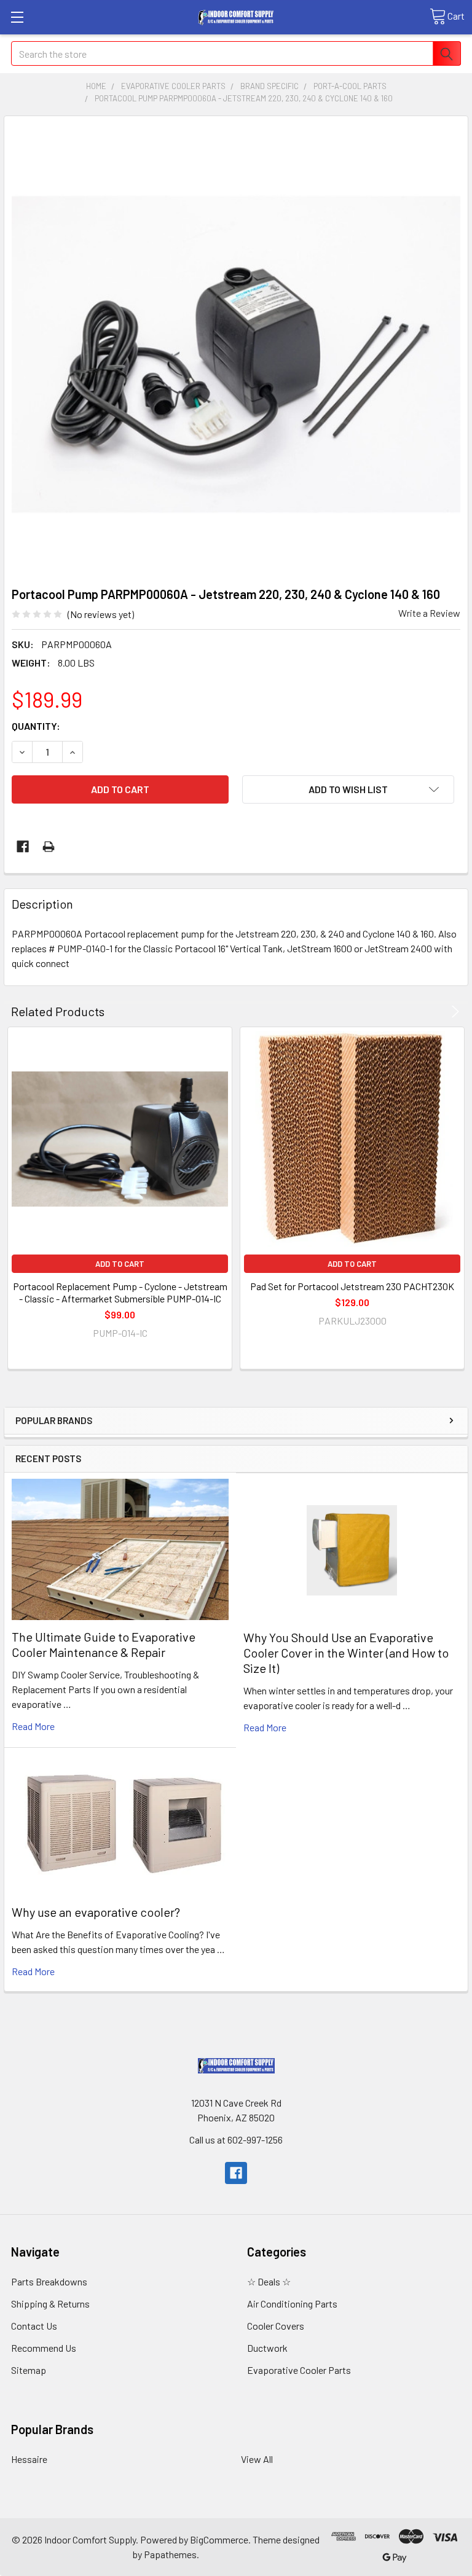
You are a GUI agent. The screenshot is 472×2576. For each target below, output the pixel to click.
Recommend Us (44, 2348)
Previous (438, 1012)
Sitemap (29, 2370)
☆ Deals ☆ (269, 2281)
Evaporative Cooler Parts (299, 2370)
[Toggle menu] (17, 17)
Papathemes (170, 2554)
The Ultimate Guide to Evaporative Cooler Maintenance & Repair (104, 1644)
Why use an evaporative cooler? (96, 1912)
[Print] (49, 847)
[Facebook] (23, 847)
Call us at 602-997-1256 (236, 2139)
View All (257, 2459)
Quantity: (36, 726)
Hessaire (29, 2459)
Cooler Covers (276, 2326)
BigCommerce (219, 2539)
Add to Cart (120, 1264)
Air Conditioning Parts (292, 2304)
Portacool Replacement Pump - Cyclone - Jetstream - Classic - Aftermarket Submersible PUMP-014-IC (120, 1292)
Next (453, 1012)
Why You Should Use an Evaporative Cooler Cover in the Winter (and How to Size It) (346, 1653)
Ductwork (267, 2348)
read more (33, 1726)
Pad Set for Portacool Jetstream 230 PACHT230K (352, 1286)
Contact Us (34, 2326)
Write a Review (429, 613)
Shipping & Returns (50, 2304)
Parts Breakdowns (49, 2281)
